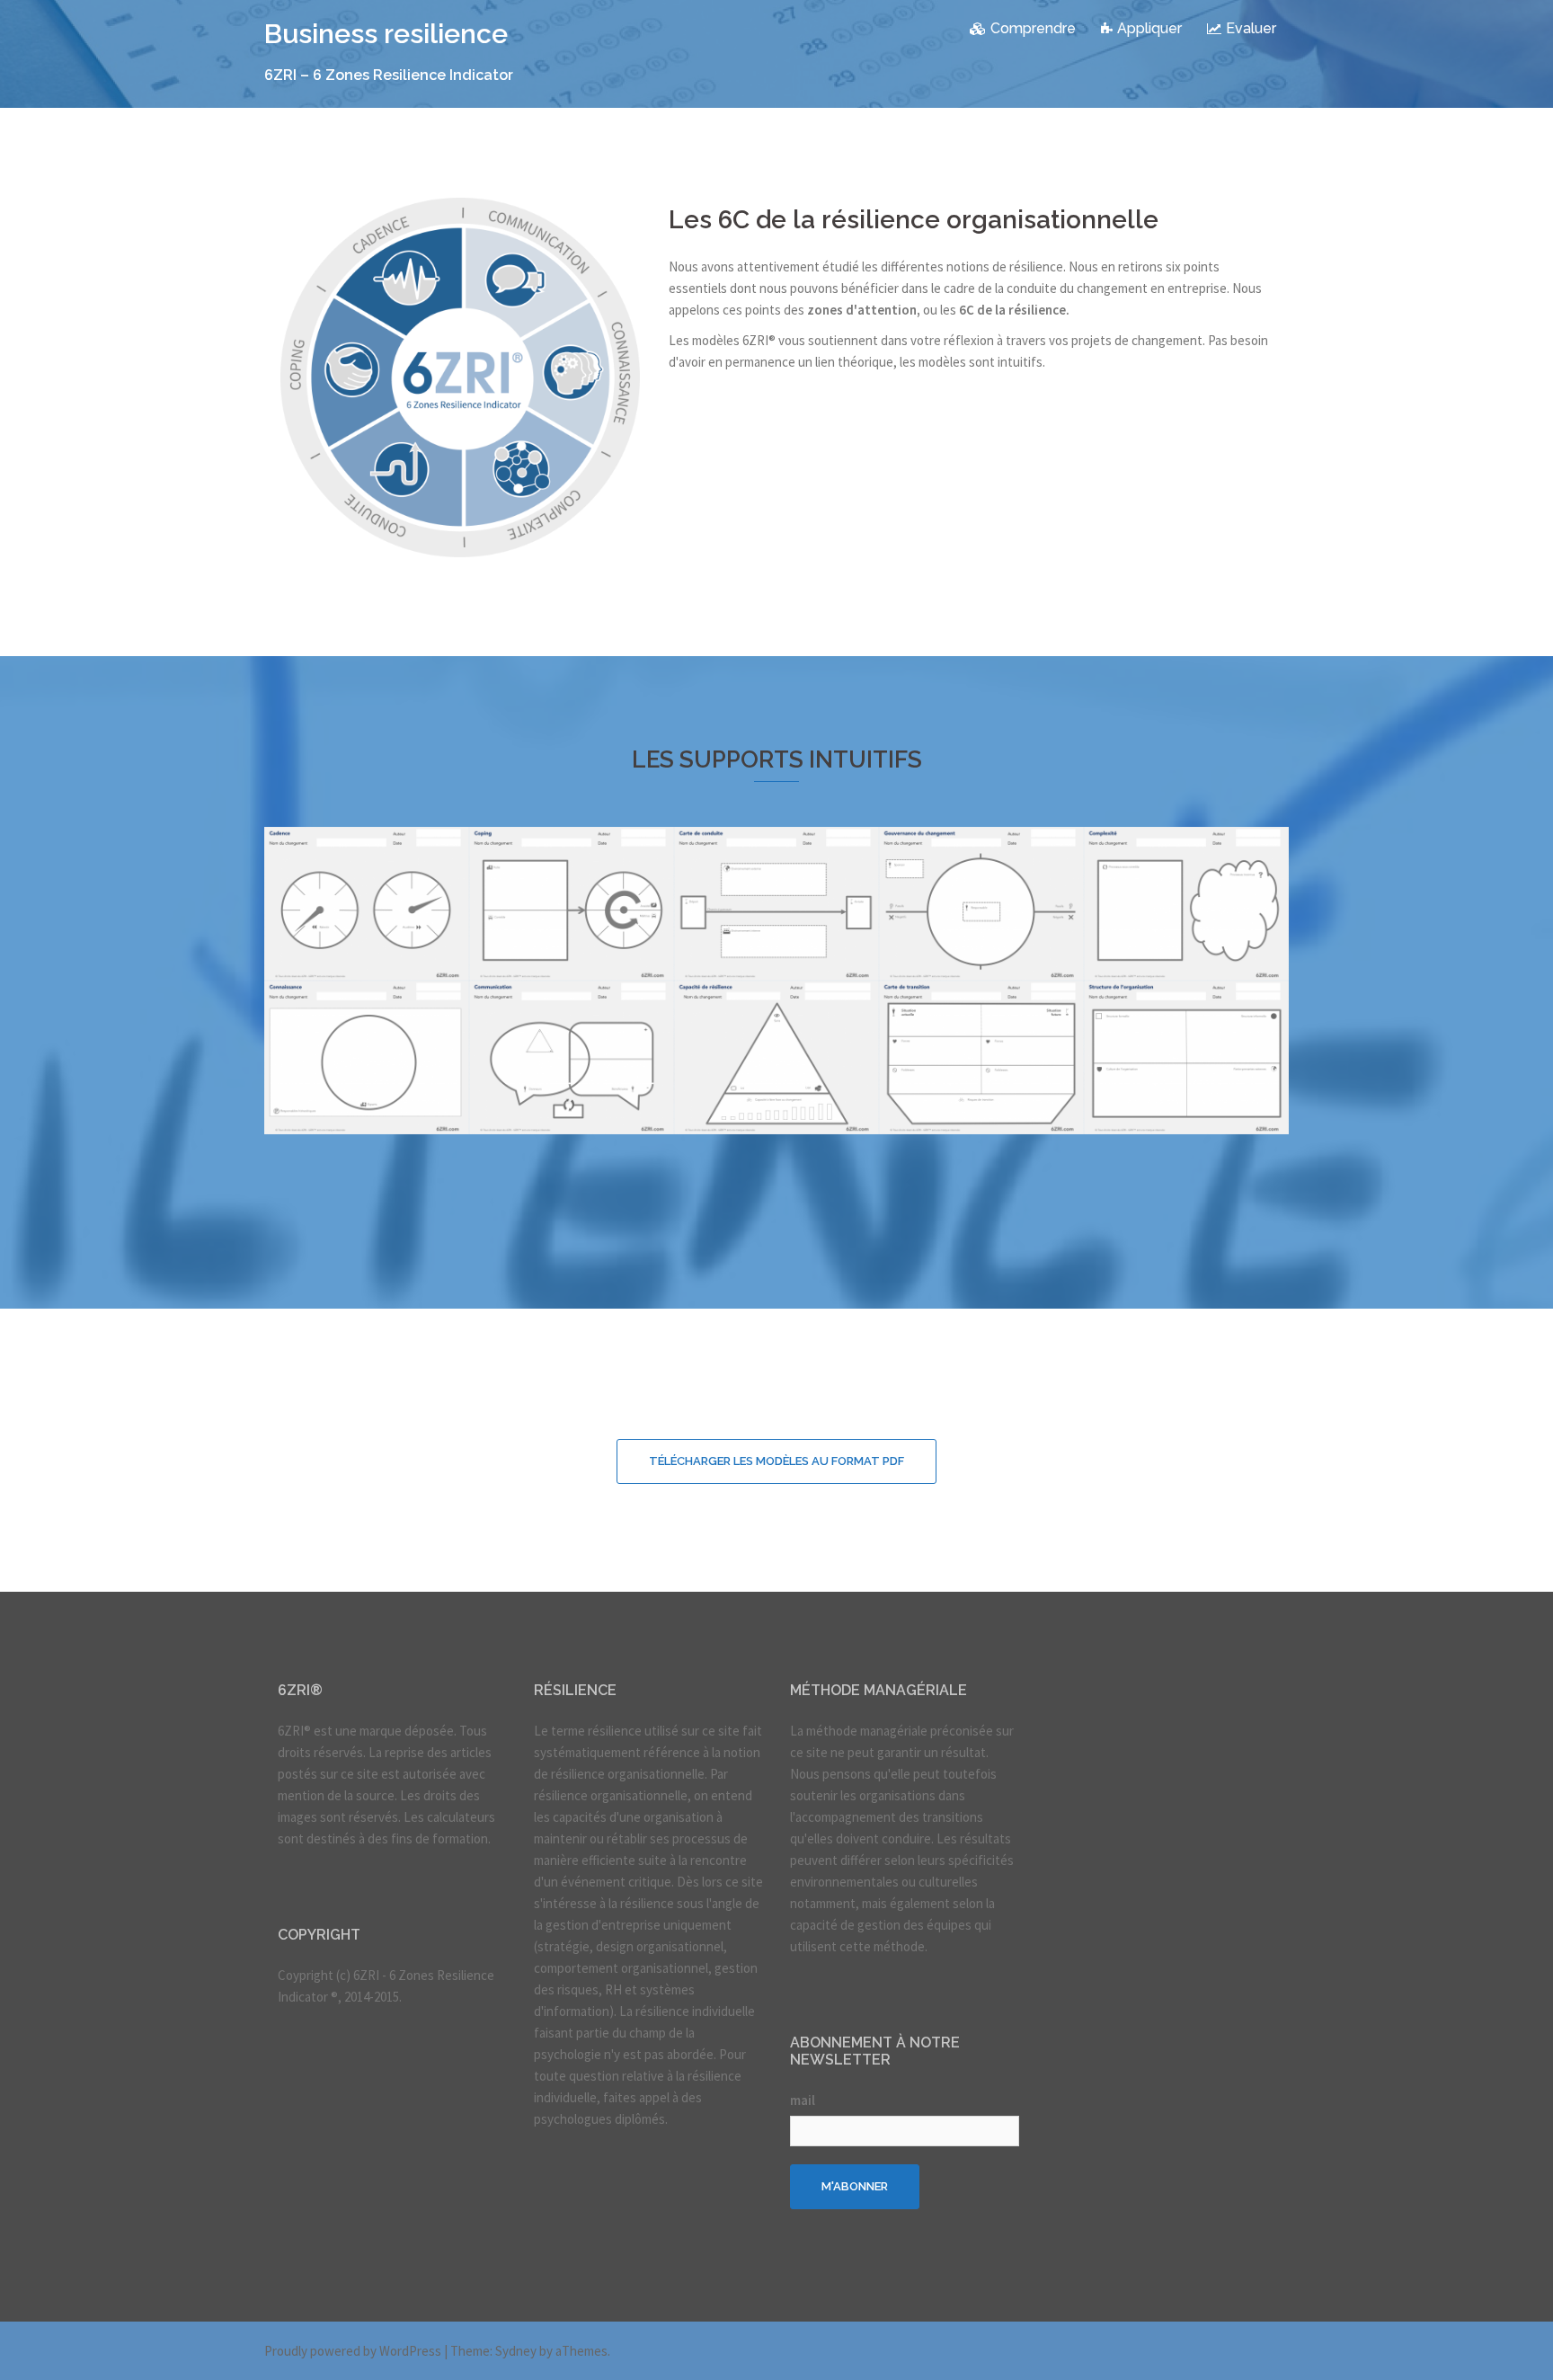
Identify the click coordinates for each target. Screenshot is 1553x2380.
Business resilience (386, 34)
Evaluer (1251, 28)
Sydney (516, 2351)
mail (803, 2100)
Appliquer (1149, 28)
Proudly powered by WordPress (353, 2351)
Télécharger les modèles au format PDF (776, 1461)
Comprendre (1033, 28)
